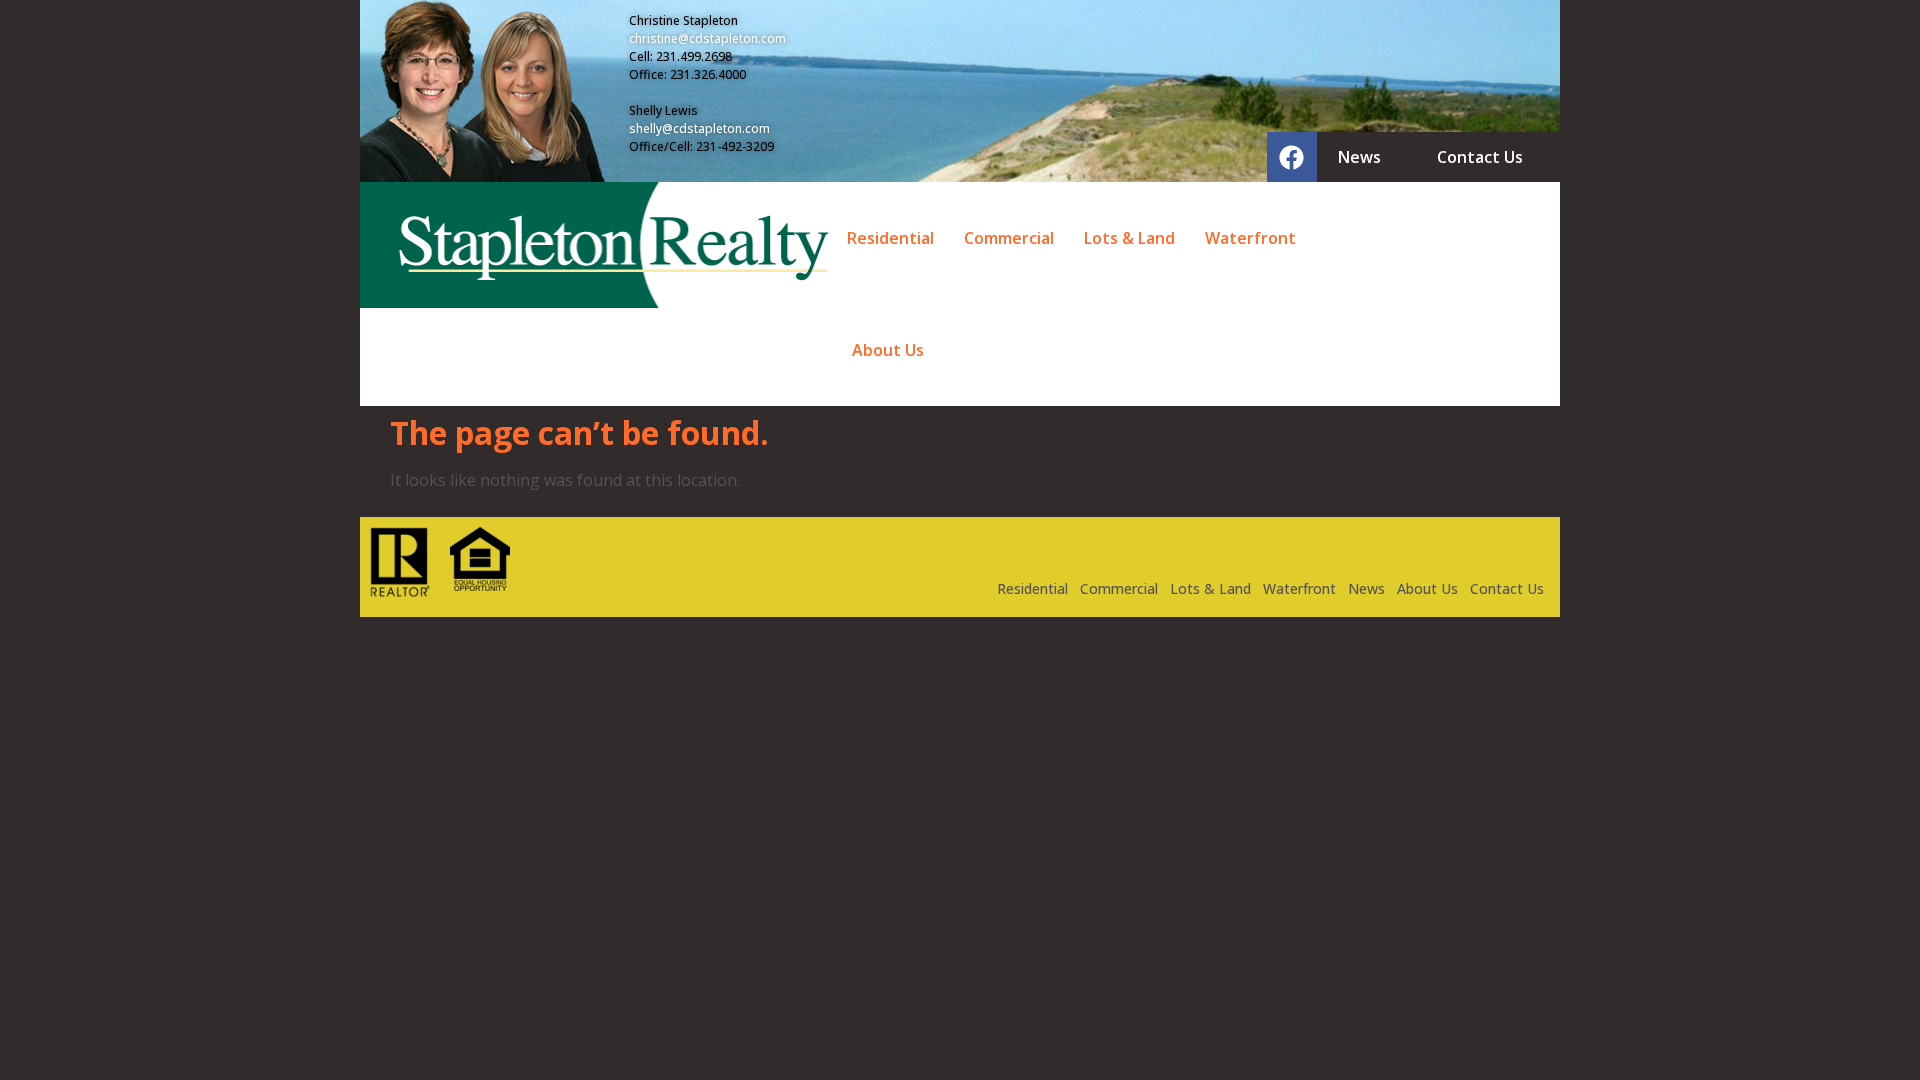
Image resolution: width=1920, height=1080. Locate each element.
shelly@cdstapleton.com (699, 128)
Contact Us (1507, 588)
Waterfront (1250, 238)
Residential (890, 238)
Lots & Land (1129, 238)
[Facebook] (1292, 157)
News (1366, 588)
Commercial (1009, 238)
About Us (888, 350)
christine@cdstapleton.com (707, 38)
